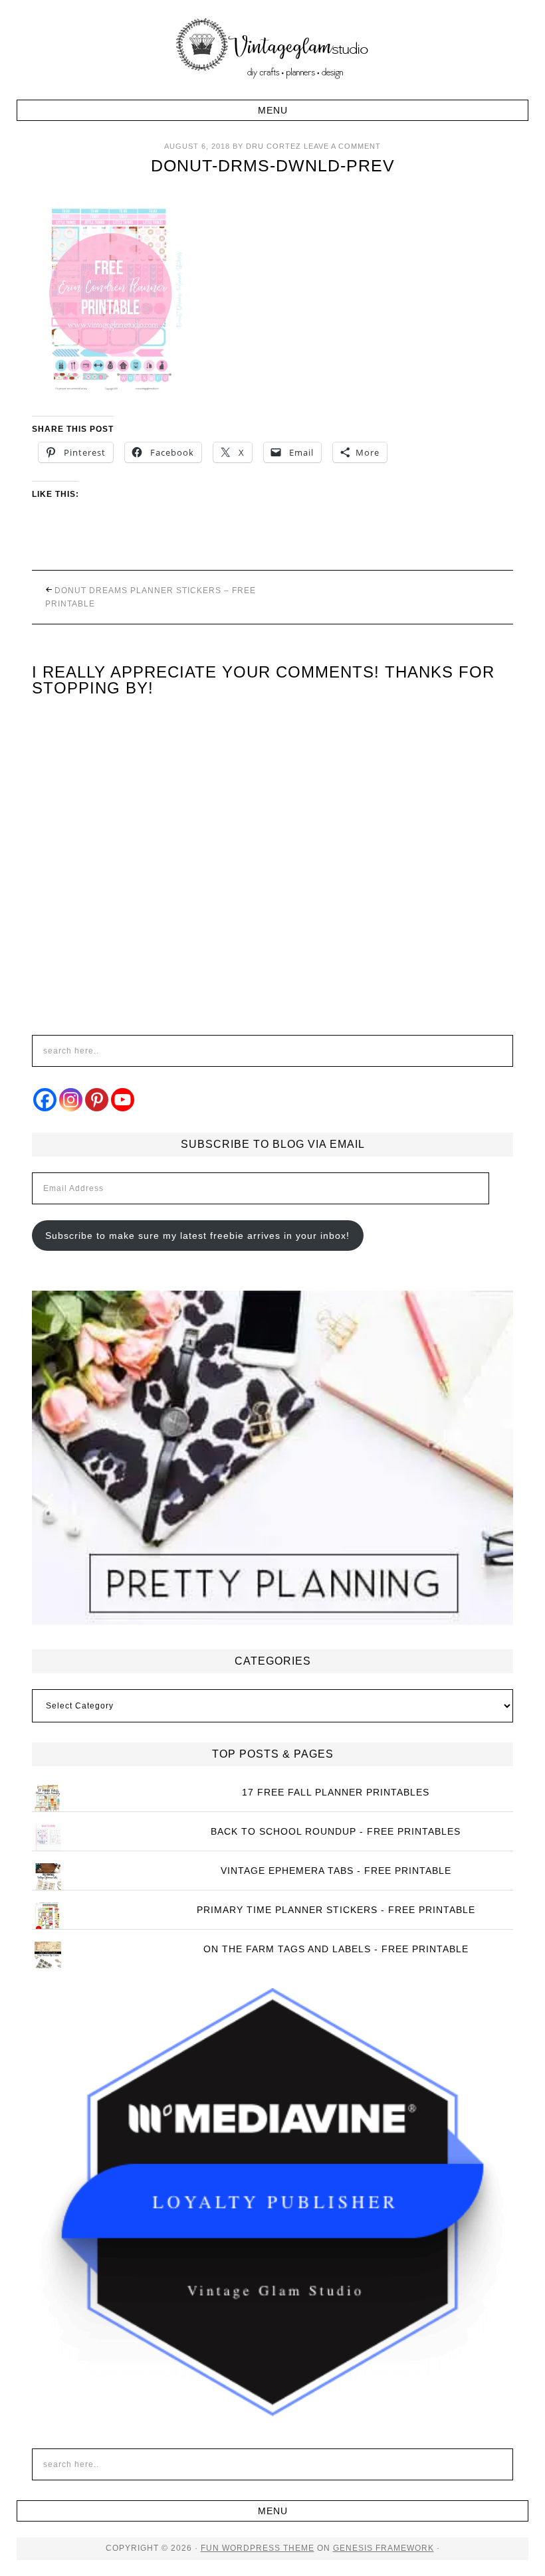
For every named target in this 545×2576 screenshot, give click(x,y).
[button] (273, 110)
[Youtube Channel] (123, 1100)
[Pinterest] (97, 1100)
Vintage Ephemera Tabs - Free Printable (336, 1871)
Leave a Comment (342, 146)
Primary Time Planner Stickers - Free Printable (336, 1910)
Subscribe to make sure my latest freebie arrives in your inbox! (197, 1236)
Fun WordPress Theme (258, 2548)
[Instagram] (71, 1100)
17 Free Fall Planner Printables (336, 1792)
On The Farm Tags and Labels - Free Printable (336, 1949)
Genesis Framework (383, 2548)
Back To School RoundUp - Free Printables (336, 1831)
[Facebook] (45, 1100)
